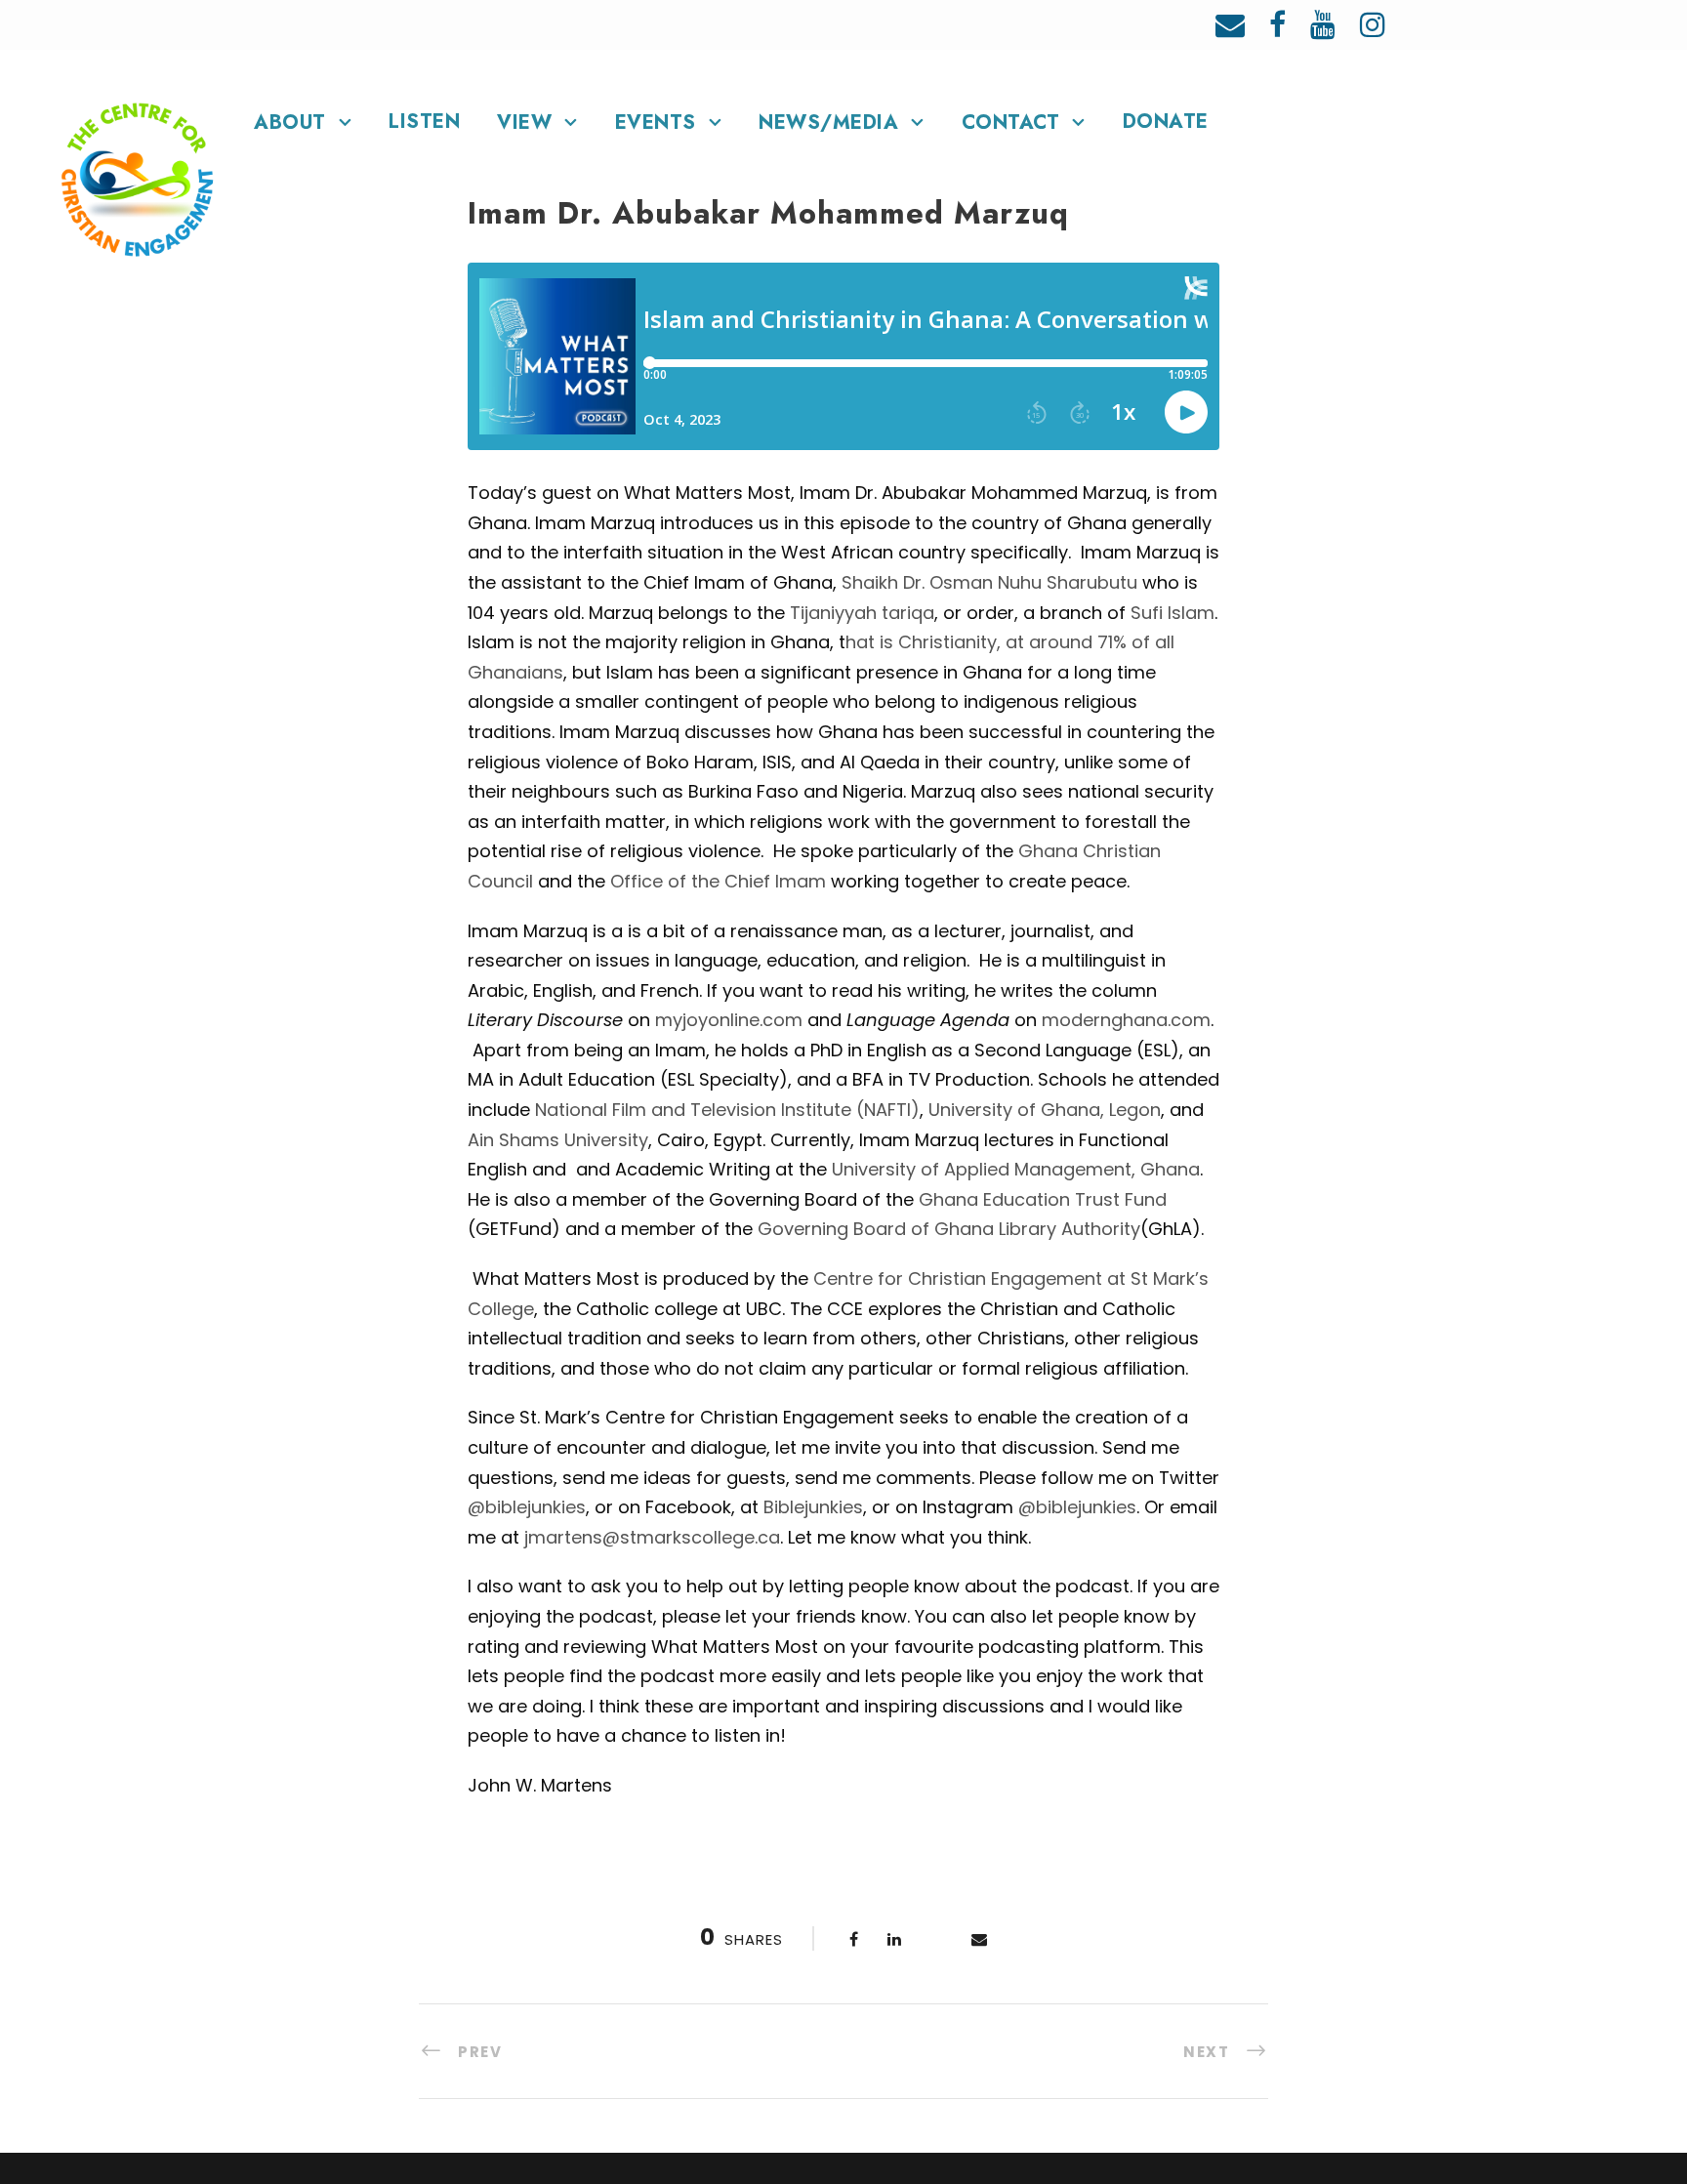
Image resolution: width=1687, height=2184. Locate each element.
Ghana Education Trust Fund (1043, 1199)
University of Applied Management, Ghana (1016, 1169)
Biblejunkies (813, 1507)
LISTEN (424, 122)
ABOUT (290, 123)
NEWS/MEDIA (828, 123)
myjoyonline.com (729, 1020)
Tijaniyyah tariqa (862, 613)
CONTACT (1011, 123)
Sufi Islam (1173, 613)
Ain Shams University (558, 1140)
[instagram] (1373, 25)
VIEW (524, 123)
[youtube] (1323, 25)
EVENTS (656, 123)
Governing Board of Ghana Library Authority (949, 1229)
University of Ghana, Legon (1045, 1110)
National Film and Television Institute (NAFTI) (727, 1110)
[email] (1230, 25)
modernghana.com (1126, 1020)
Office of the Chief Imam (718, 881)
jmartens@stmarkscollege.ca (652, 1537)
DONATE (1166, 122)
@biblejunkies (527, 1507)
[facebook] (1277, 25)
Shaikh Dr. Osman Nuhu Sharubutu (989, 582)
